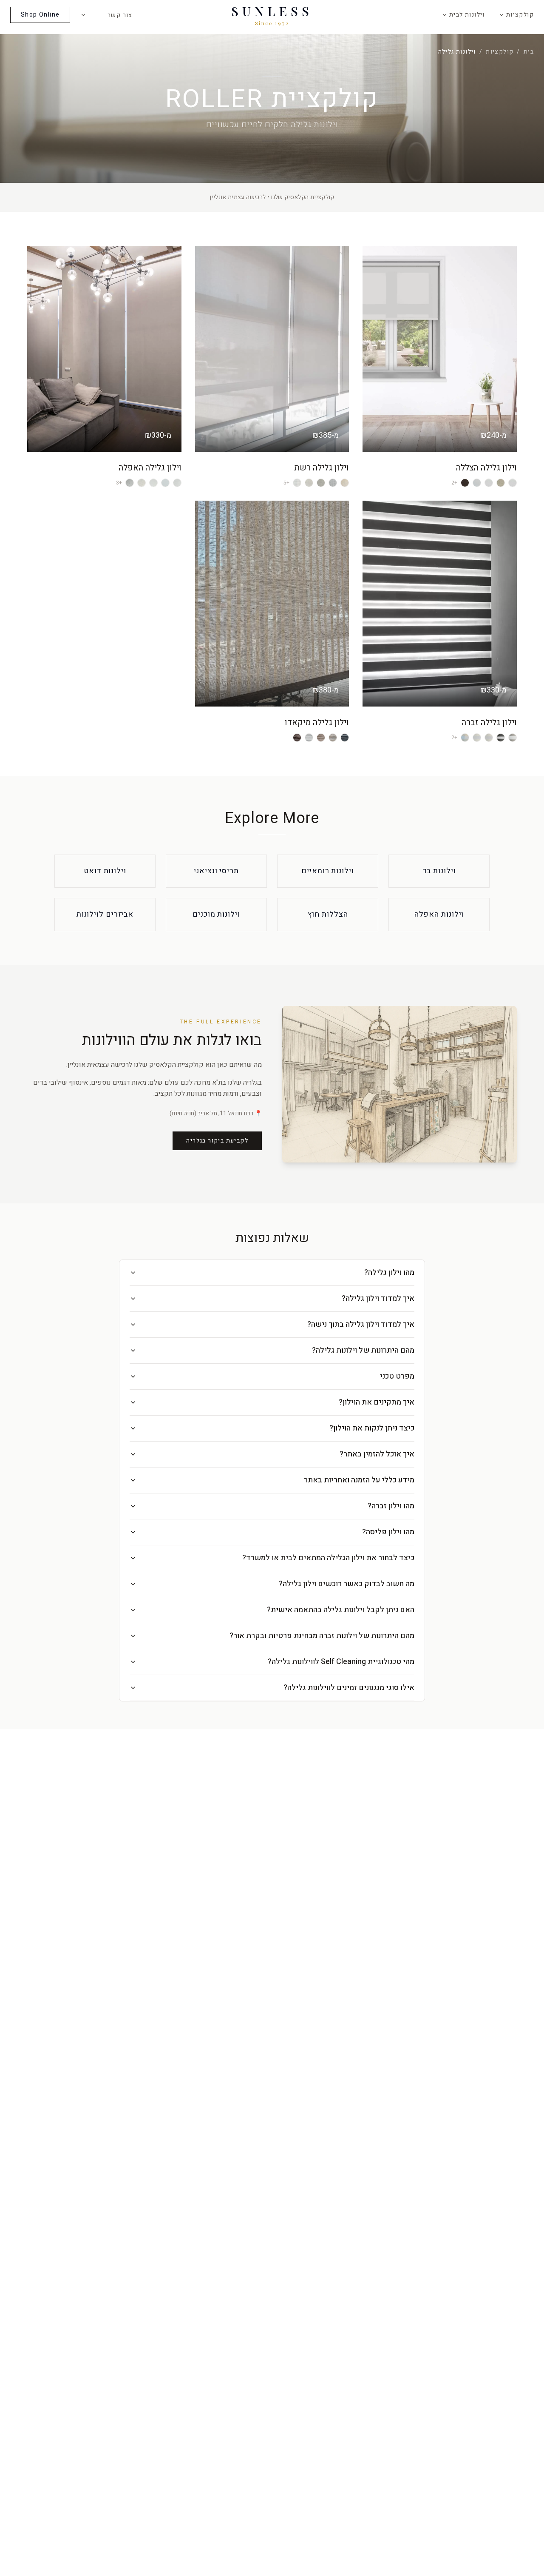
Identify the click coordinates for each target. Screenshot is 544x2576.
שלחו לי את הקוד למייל (272, 1369)
